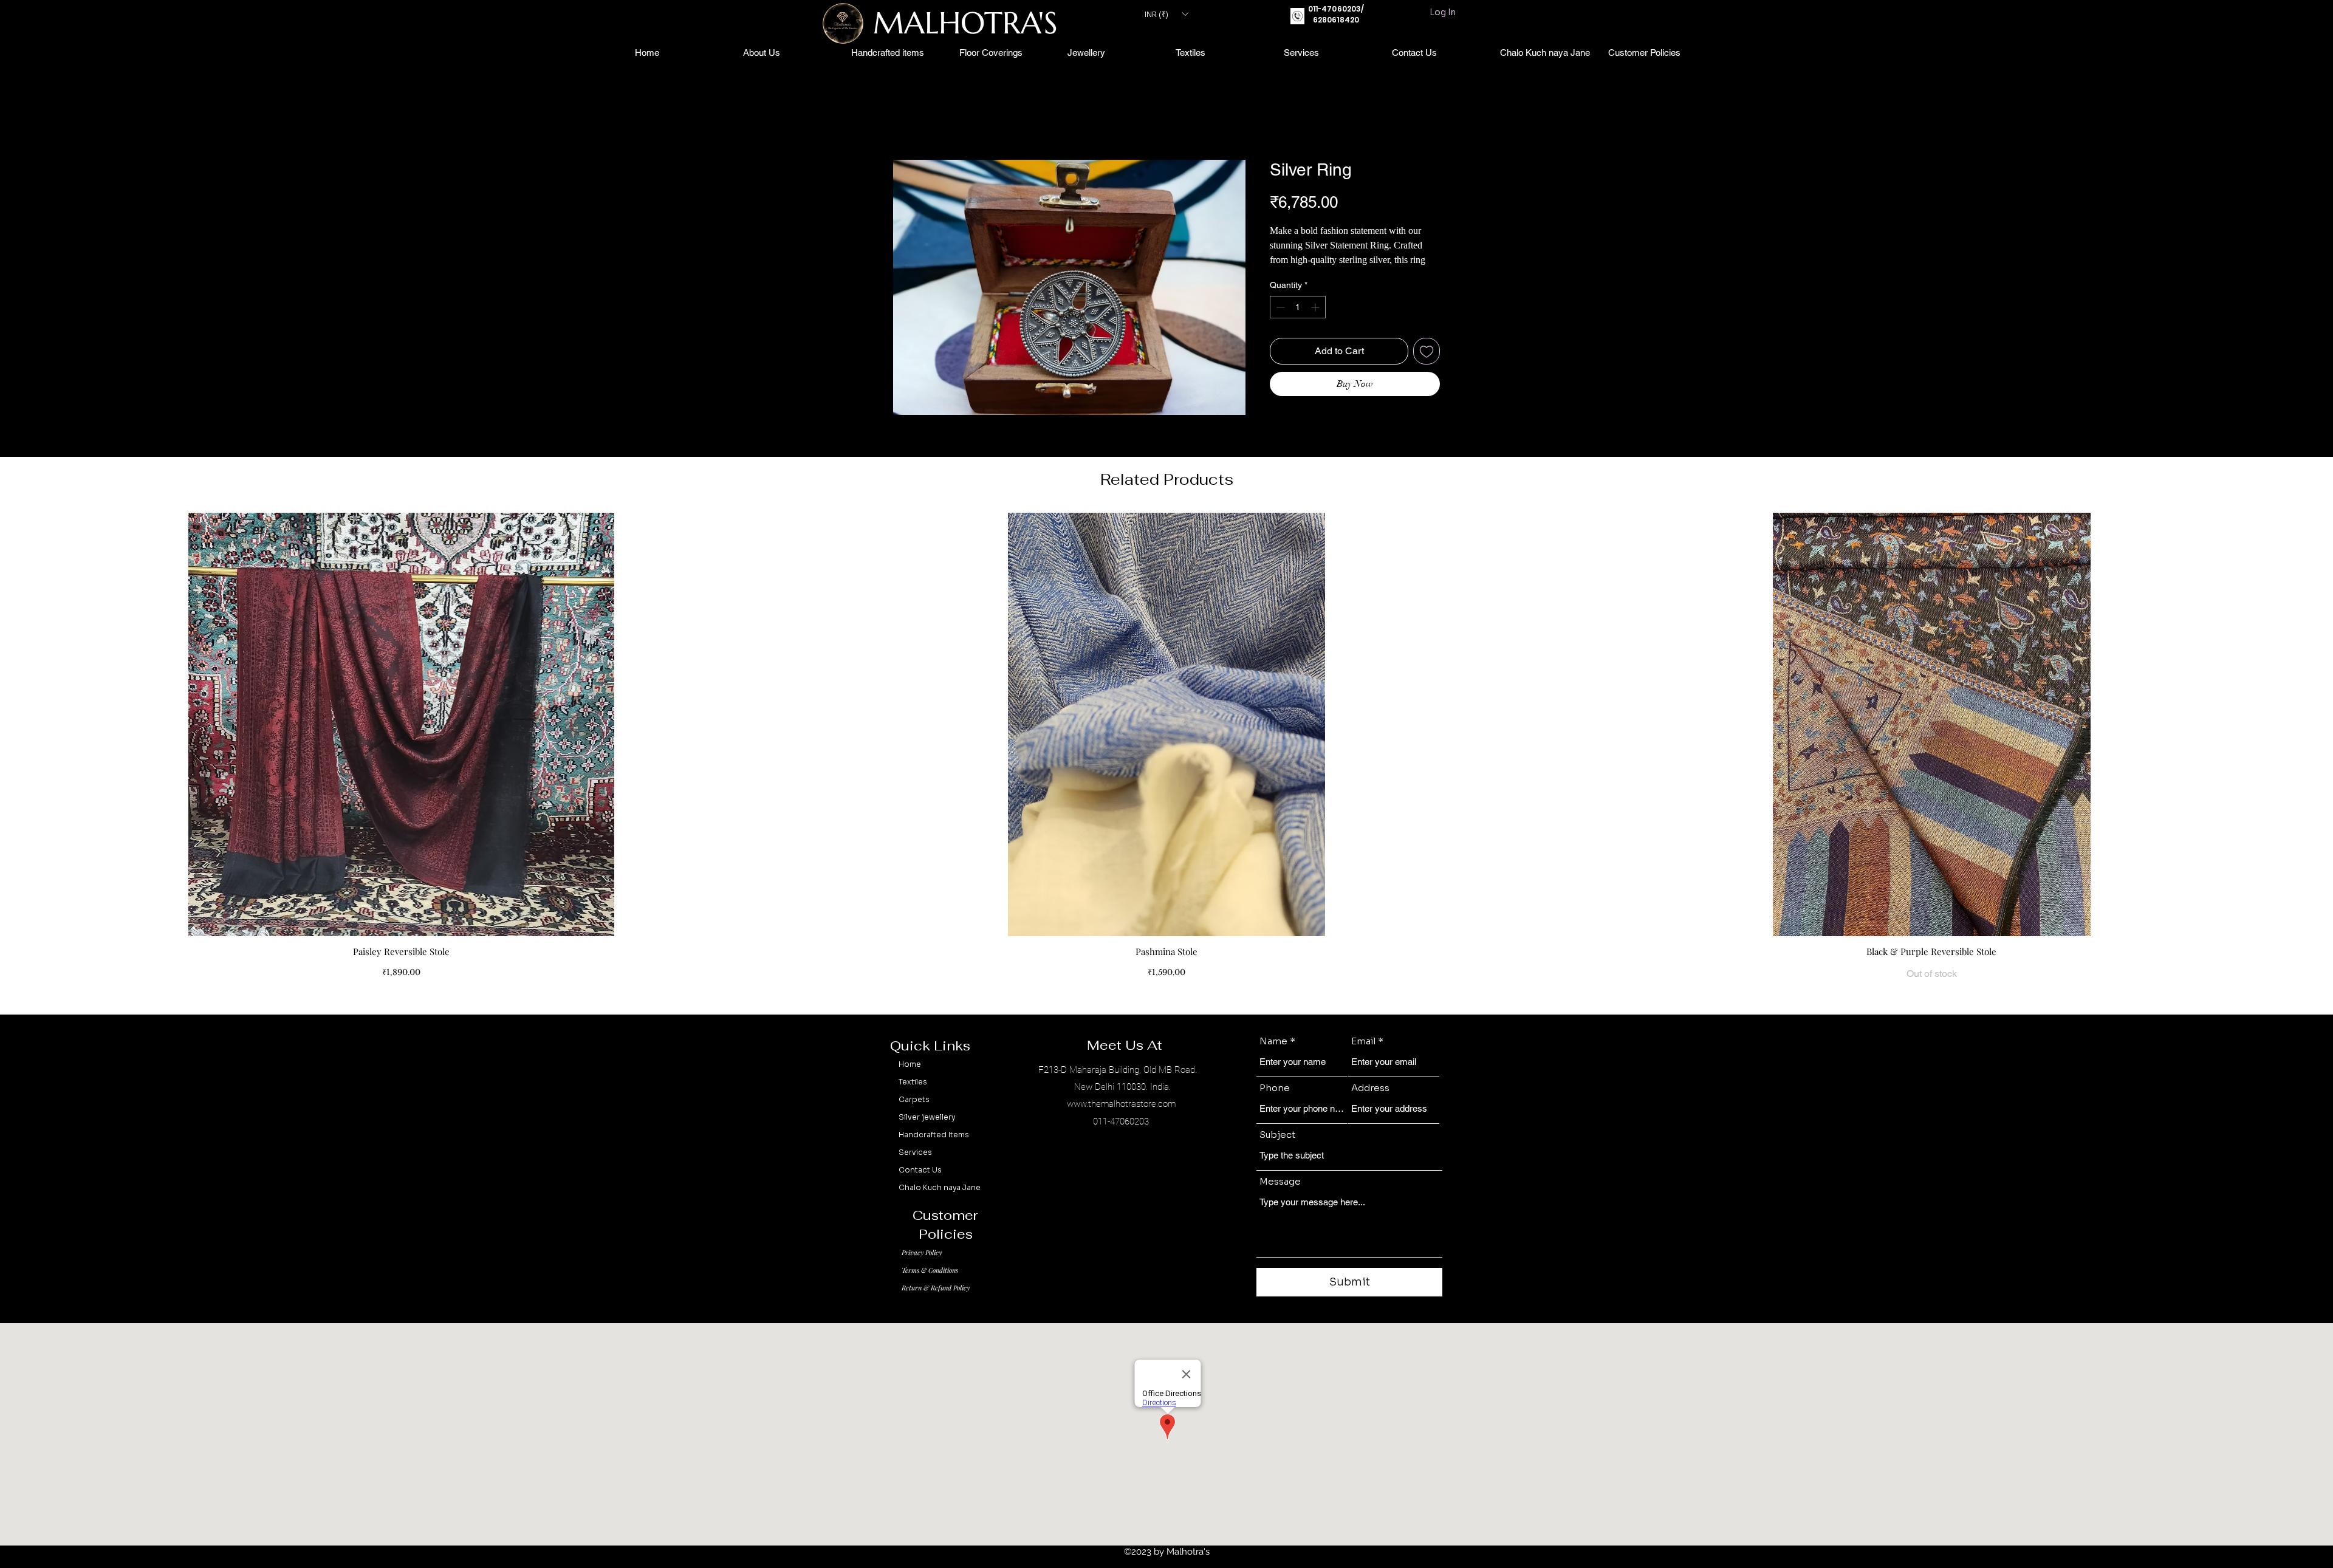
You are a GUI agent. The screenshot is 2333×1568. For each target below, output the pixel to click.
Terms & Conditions (930, 1286)
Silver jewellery (927, 1133)
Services (915, 1168)
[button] (1166, 14)
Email (1363, 1057)
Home (906, 118)
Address (1370, 1104)
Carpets (914, 1115)
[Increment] (1316, 323)
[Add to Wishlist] (1427, 367)
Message (1280, 1197)
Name (1273, 1057)
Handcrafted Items (934, 1150)
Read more (1288, 276)
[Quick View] (401, 740)
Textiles (913, 1097)
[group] (1166, 763)
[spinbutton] (1298, 323)
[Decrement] (1279, 323)
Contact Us (920, 1186)
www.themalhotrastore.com (1121, 1120)
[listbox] (1166, 14)
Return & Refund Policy (936, 1303)
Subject (1278, 1150)
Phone (1275, 1104)
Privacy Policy (922, 1268)
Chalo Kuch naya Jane (940, 1203)
